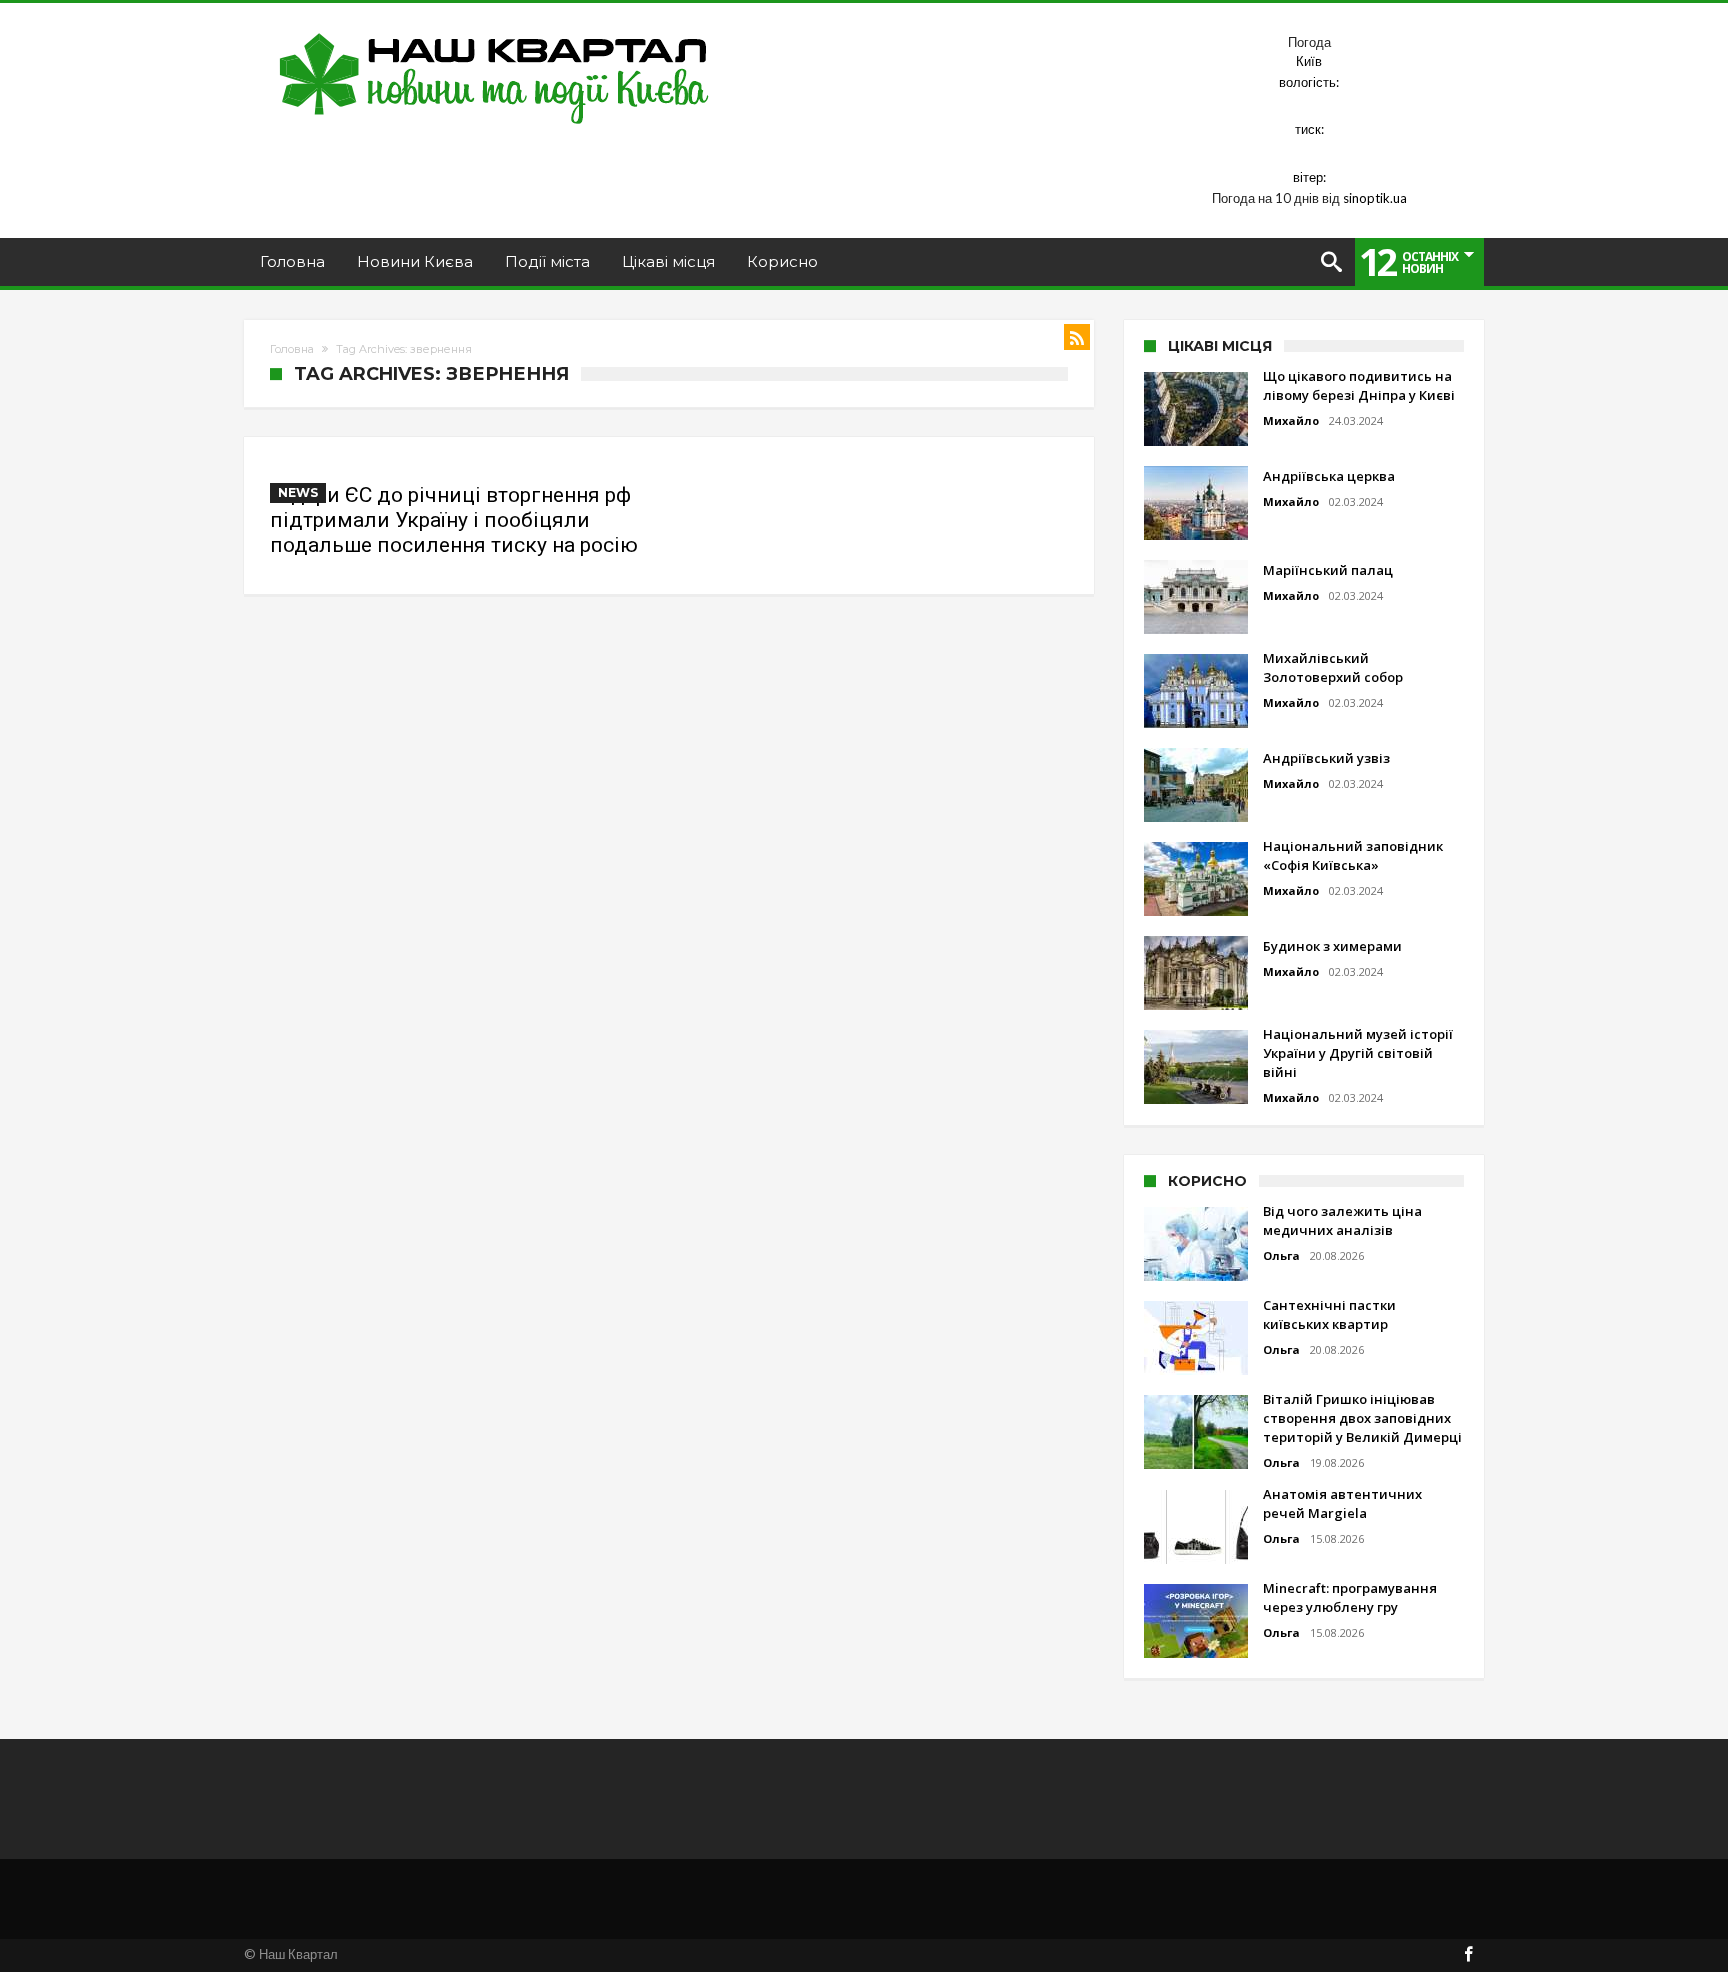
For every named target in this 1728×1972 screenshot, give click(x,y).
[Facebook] (1468, 1955)
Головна (292, 349)
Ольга (1281, 1255)
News (298, 492)
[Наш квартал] (494, 32)
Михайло (1291, 420)
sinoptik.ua (1375, 198)
